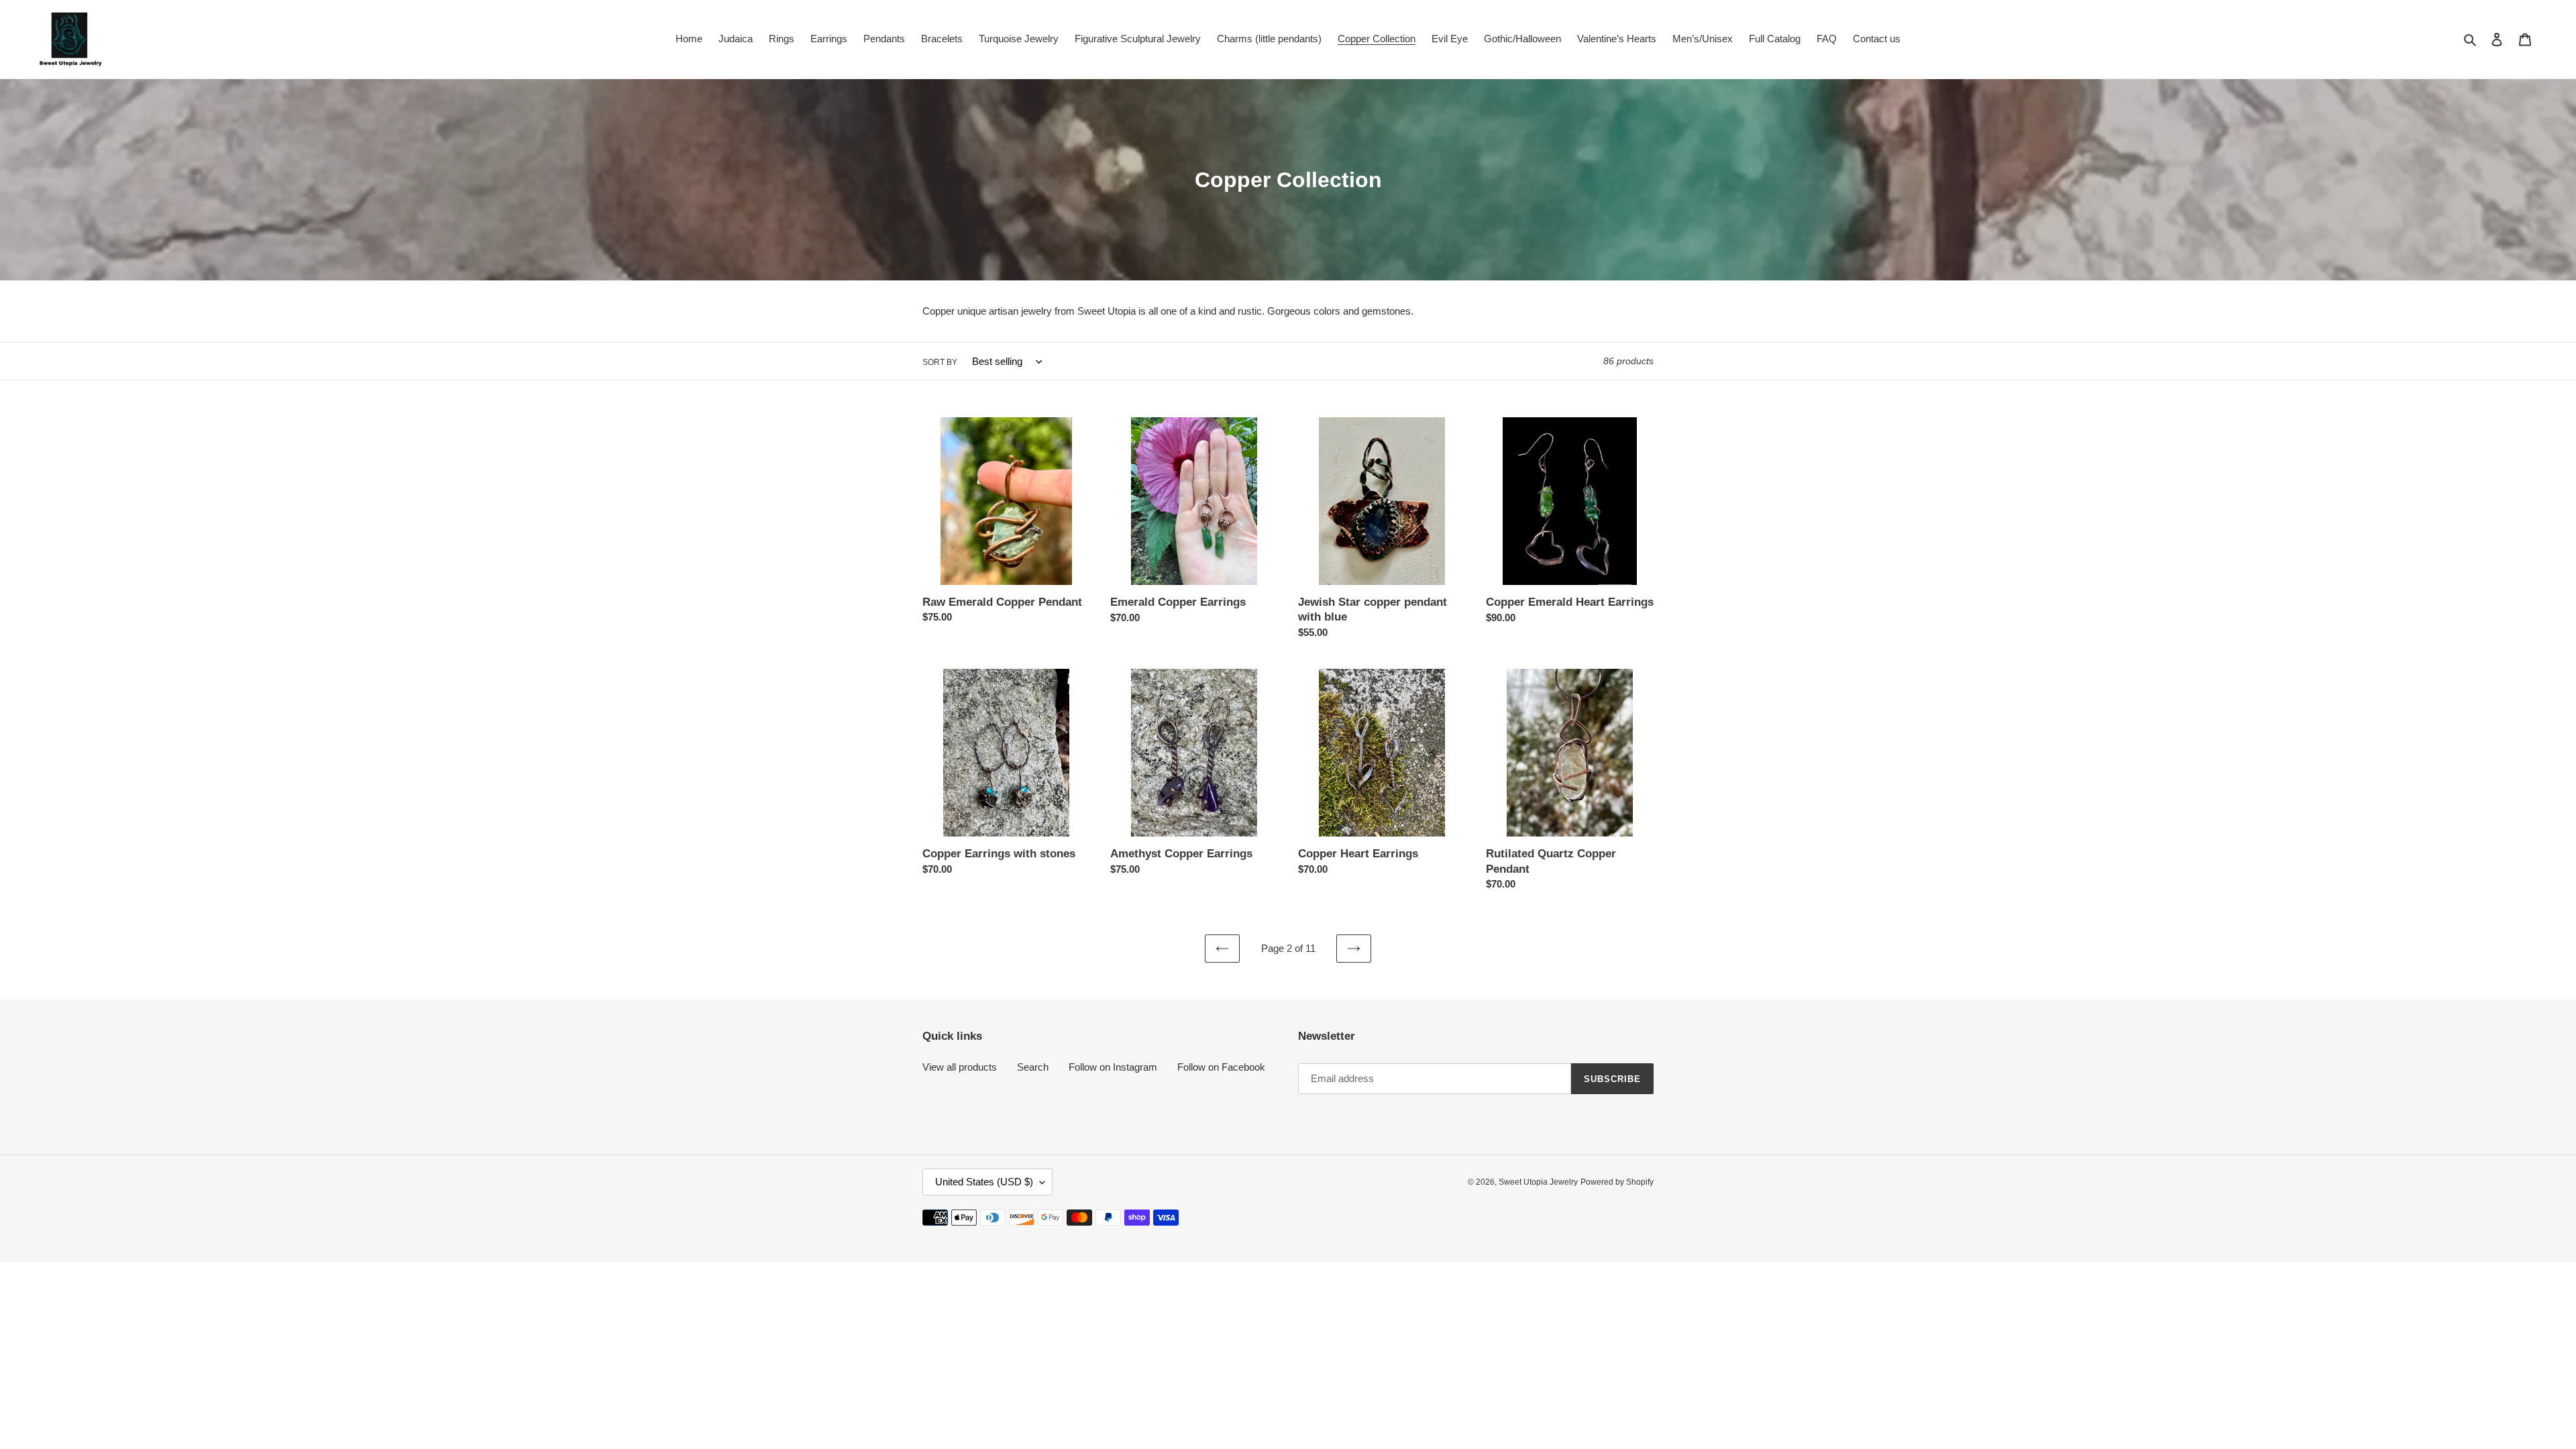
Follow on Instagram (1113, 1067)
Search (1033, 1067)
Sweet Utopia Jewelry (1538, 1182)
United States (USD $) (984, 1182)
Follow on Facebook (1221, 1067)
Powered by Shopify (1617, 1182)
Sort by (940, 362)
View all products (960, 1067)
